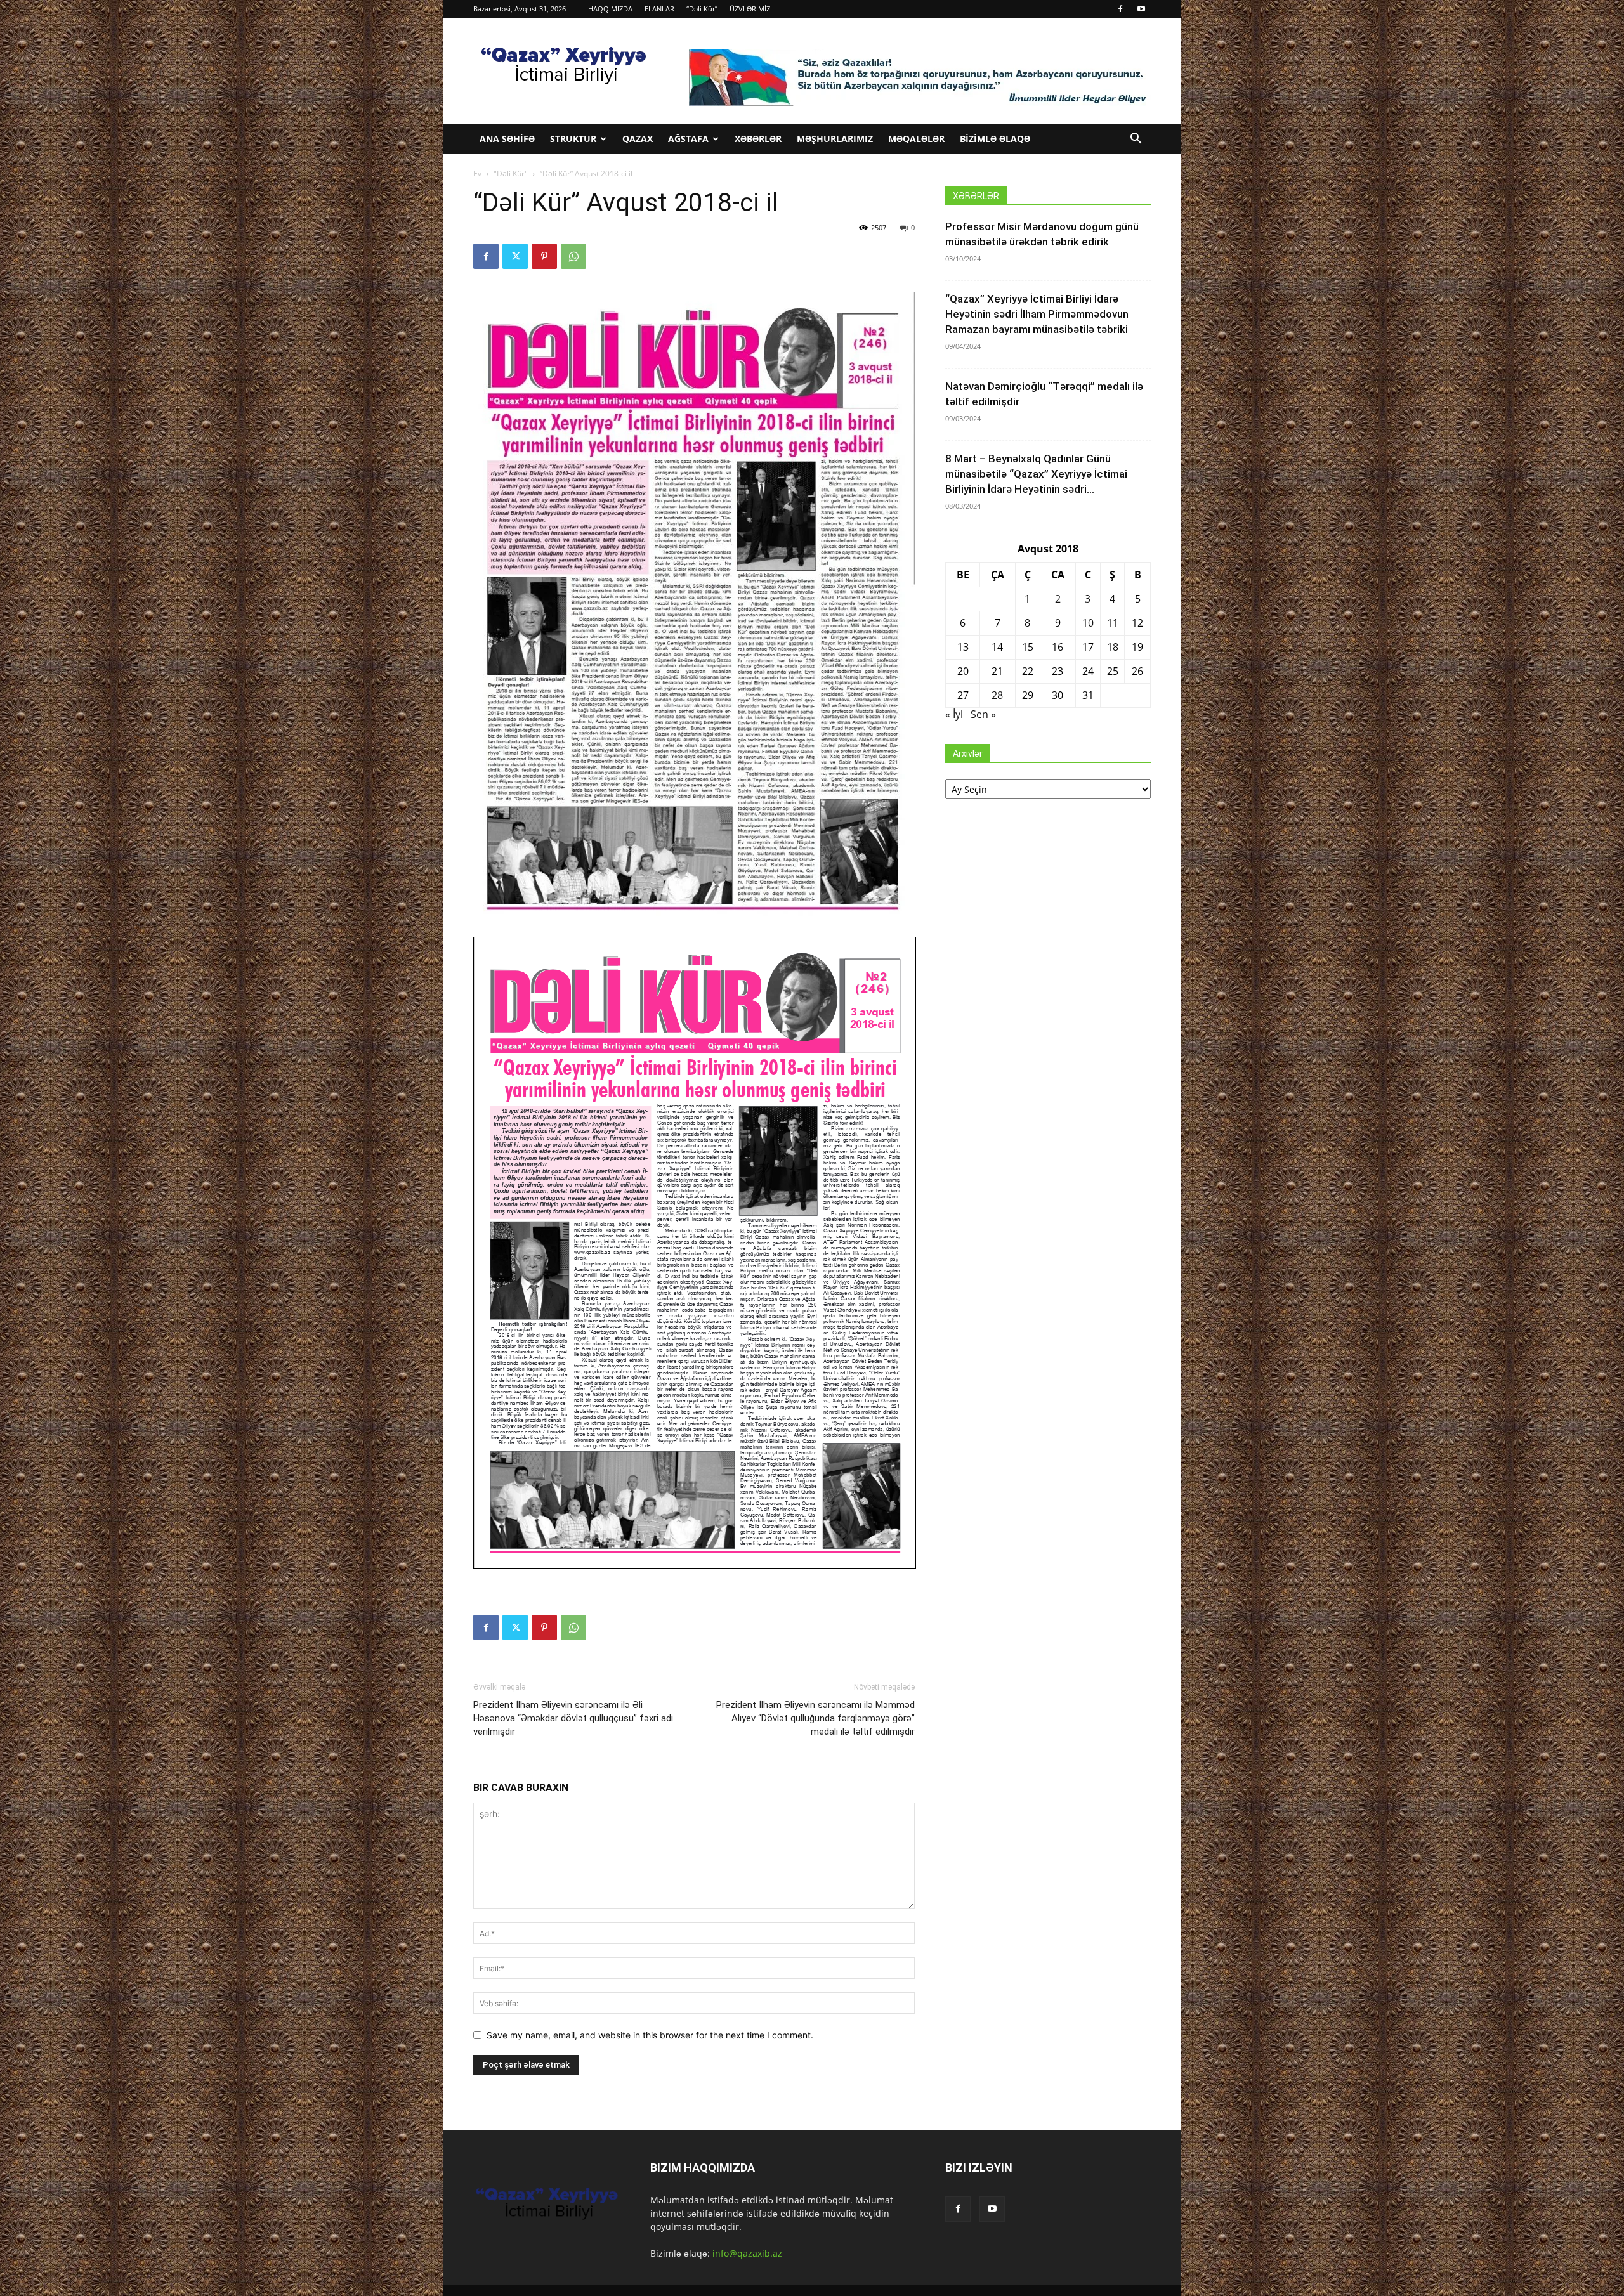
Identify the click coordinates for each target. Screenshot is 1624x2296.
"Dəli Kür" (511, 173)
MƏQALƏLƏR (916, 139)
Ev (477, 173)
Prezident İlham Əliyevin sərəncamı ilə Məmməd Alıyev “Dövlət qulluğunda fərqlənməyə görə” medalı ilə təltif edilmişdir (815, 1718)
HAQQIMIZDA (610, 9)
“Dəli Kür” (702, 9)
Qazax (638, 139)
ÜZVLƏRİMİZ (750, 9)
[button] (1136, 140)
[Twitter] (515, 256)
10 (1088, 623)
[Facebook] (1120, 9)
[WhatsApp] (573, 256)
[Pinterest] (544, 256)
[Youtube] (1141, 9)
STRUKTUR (573, 139)
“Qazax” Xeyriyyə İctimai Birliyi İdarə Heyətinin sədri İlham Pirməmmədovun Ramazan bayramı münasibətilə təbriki (1037, 314)
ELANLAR (659, 9)
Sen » (983, 714)
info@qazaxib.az (747, 2253)
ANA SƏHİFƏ (507, 139)
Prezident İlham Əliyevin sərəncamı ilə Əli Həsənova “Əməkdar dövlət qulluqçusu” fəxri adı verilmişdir (573, 1718)
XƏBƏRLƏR (758, 139)
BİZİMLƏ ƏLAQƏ (995, 139)
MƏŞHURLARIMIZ (835, 139)
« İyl (954, 714)
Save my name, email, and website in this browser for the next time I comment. (650, 2035)
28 (997, 695)
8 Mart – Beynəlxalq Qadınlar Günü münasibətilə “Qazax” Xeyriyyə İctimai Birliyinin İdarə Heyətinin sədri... (1036, 474)
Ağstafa (688, 139)
